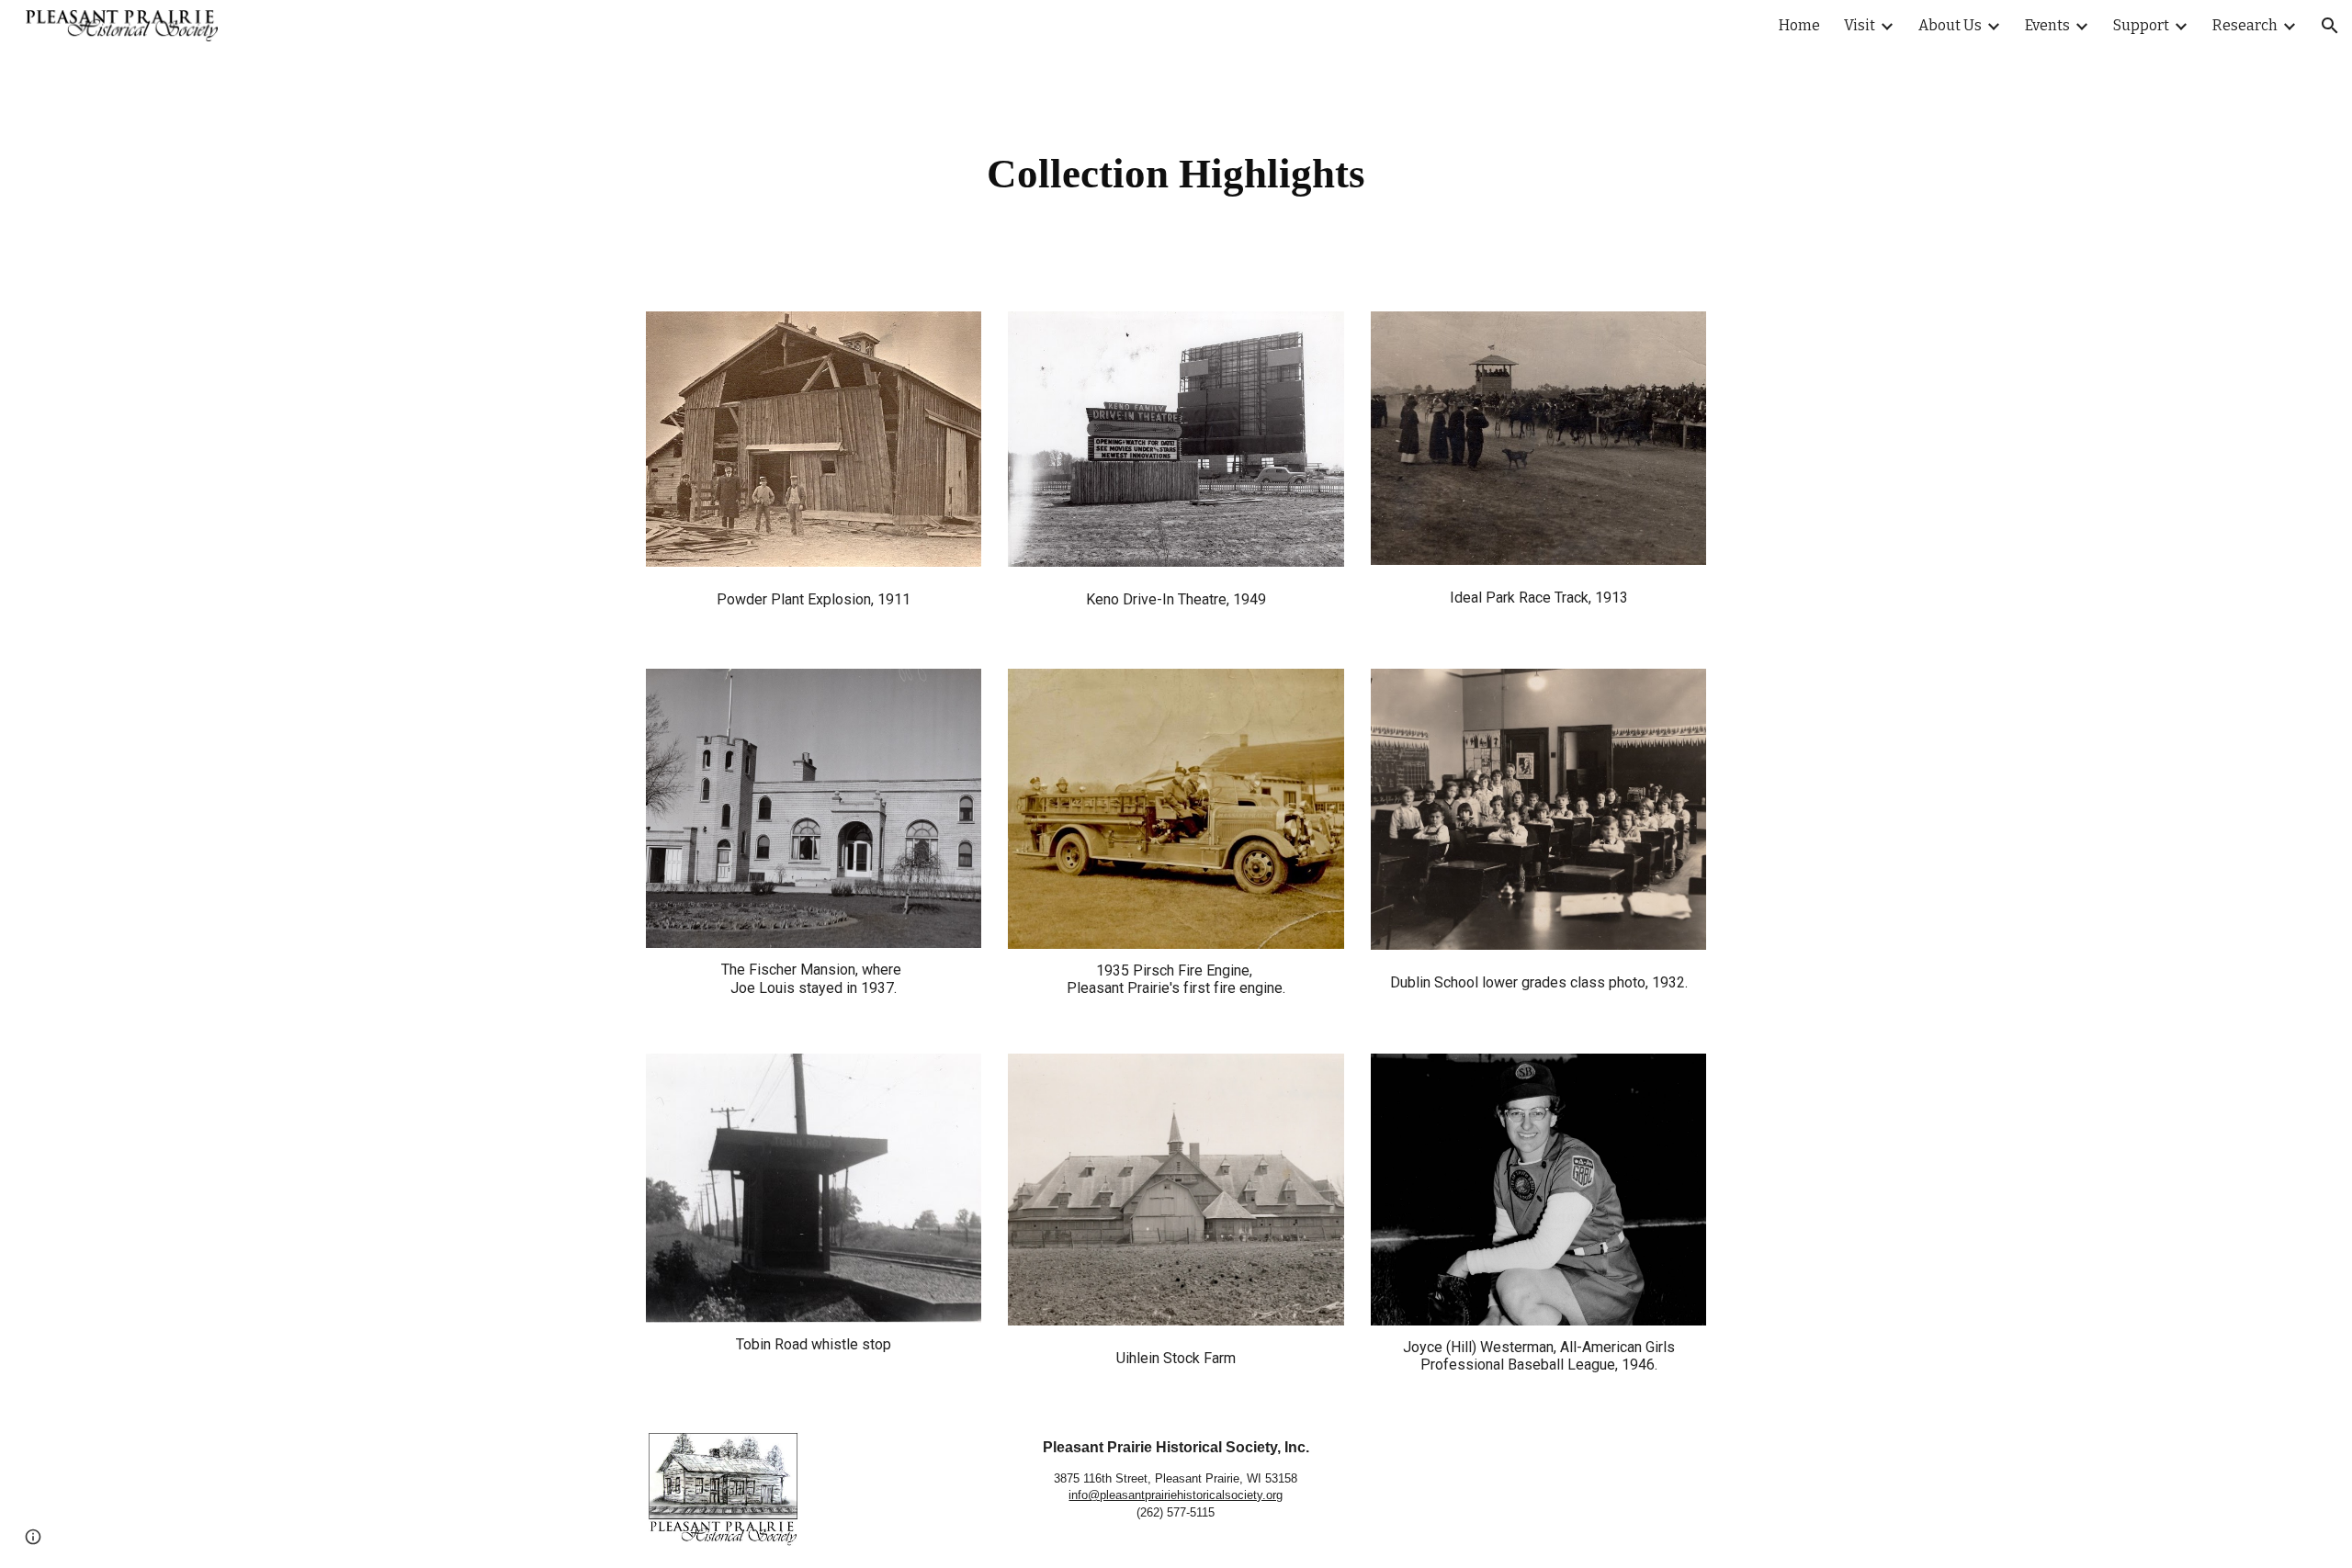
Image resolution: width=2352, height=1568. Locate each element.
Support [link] (2141, 25)
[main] (1176, 170)
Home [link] (1799, 25)
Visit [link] (1860, 25)
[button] (2330, 26)
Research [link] (2245, 25)
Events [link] (2047, 25)
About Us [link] (1950, 25)
